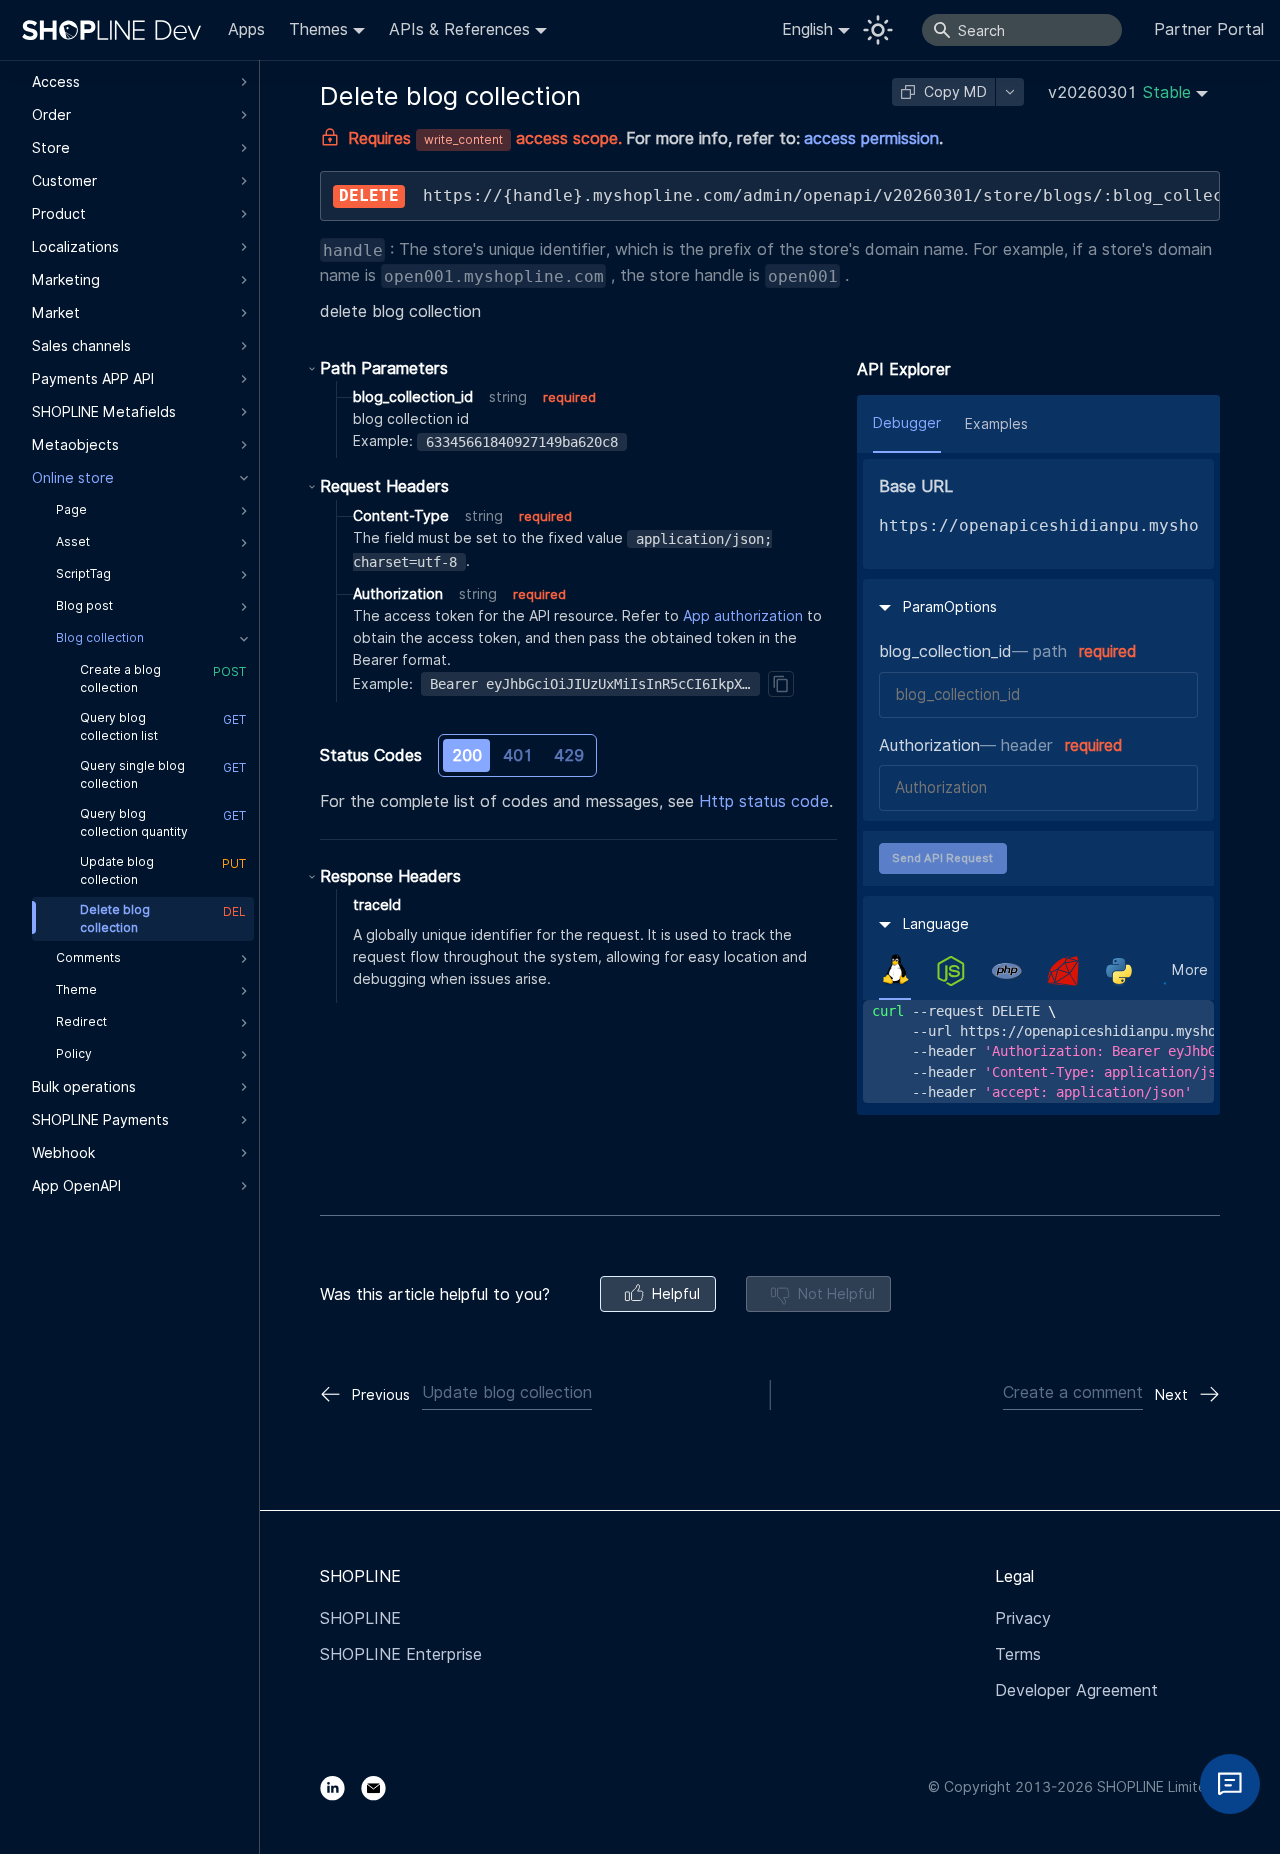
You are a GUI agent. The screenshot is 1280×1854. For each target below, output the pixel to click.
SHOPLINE (360, 1618)
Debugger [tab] (907, 423)
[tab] (895, 970)
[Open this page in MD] (1009, 92)
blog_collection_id (945, 651)
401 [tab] (518, 755)
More (1190, 970)
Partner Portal (1209, 29)
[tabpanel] (1038, 1051)
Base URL (916, 486)
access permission (871, 138)
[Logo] (116, 30)
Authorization (929, 745)
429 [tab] (569, 755)
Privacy (1023, 1618)
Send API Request (942, 858)
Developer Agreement (1076, 1690)
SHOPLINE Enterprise (401, 1654)
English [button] (807, 29)
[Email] (381, 1786)
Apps (246, 29)
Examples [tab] (996, 424)
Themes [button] (318, 29)
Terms (1018, 1654)
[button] (1128, 92)
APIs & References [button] (459, 29)
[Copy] (781, 684)
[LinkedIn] (340, 1786)
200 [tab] (467, 755)
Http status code (764, 801)
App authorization (743, 616)
